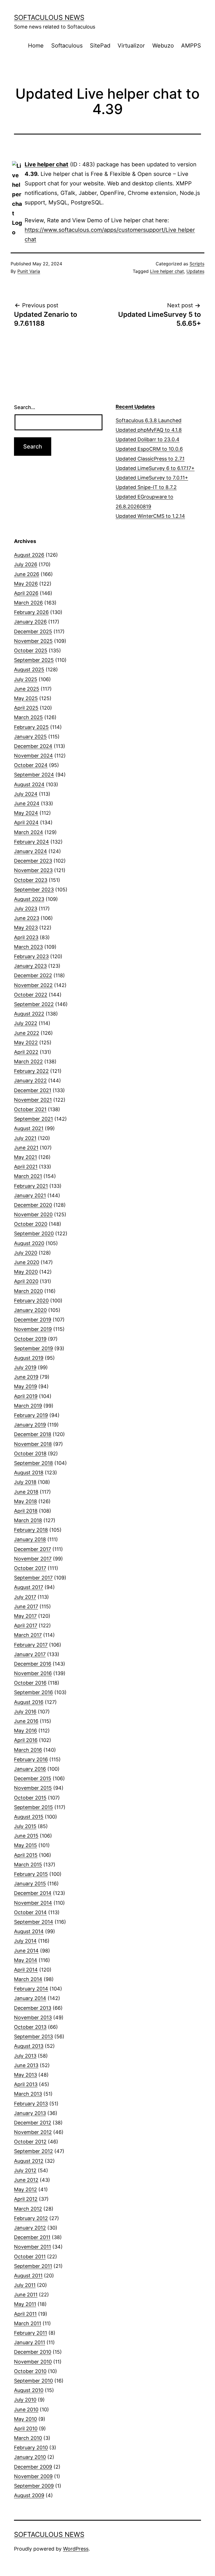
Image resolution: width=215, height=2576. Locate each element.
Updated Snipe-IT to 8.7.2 (146, 487)
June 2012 (26, 2180)
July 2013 (25, 2056)
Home (36, 46)
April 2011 (25, 2314)
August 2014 (29, 1931)
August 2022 (29, 1014)
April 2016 (26, 1740)
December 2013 (33, 2008)
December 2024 (33, 746)
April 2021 (26, 1167)
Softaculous (67, 46)
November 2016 (33, 1673)
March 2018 (28, 1520)
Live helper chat (46, 164)
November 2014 (33, 1903)
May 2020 (26, 1272)
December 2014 (33, 1893)
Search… (25, 407)
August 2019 (29, 1358)
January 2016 (30, 1769)
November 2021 (33, 1100)
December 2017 (32, 1549)
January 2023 (30, 966)
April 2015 (26, 1855)
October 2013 (30, 2027)
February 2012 (31, 2218)
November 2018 (33, 1444)
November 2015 (33, 1788)
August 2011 (28, 2276)
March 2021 (28, 1176)
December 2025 (33, 631)
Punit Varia (29, 271)
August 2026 (29, 555)
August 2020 (29, 1243)
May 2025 (26, 698)
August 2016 (29, 1702)
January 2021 (30, 1195)
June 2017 (26, 1606)
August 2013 (29, 2046)
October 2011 (30, 2257)
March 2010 (28, 2438)
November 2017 (33, 1559)
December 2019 (33, 1320)
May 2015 (25, 1845)
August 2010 (29, 2390)
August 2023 (29, 899)
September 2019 (33, 1348)
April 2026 (26, 593)
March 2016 (28, 1750)
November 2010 (33, 2362)
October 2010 (30, 2371)
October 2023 (31, 880)
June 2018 (26, 1492)
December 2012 (33, 2123)
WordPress (76, 2549)
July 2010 (25, 2400)
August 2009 (29, 2495)
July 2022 (26, 1023)
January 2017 (30, 1654)
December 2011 (32, 2237)
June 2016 (26, 1721)
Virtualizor (131, 46)
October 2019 (30, 1339)
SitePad (100, 46)
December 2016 (33, 1664)
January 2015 (30, 1884)
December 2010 (33, 2352)
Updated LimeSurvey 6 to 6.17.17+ (155, 468)
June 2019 (26, 1377)
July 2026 (26, 564)
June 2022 (27, 1033)
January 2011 (30, 2342)
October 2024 (31, 765)
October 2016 (30, 1683)
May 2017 (25, 1616)
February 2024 (31, 842)
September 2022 (34, 1004)
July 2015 (25, 1826)
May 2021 (25, 1157)
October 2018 (30, 1454)
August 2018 (29, 1473)
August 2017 (29, 1587)
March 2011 (28, 2323)
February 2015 (31, 1874)
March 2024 (29, 832)
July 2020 (26, 1253)
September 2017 (33, 1578)
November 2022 (33, 985)
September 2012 (33, 2151)
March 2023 (28, 947)
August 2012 (29, 2161)
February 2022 (31, 1071)
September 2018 (33, 1463)
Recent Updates (135, 407)
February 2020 (31, 1301)
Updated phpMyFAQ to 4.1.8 (149, 430)
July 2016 (25, 1712)
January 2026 (30, 622)
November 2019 (33, 1329)
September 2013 (33, 2037)
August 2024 (29, 784)
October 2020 (31, 1224)
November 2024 (33, 756)
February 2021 (31, 1186)
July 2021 (25, 1138)
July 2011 (25, 2285)
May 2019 (25, 1386)
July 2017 (25, 1597)
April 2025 (26, 708)
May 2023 (26, 928)
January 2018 (30, 1539)
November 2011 (32, 2247)
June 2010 (26, 2409)
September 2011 (33, 2266)
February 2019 (31, 1415)
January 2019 (30, 1425)
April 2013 (26, 2084)
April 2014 (26, 1970)
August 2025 (29, 670)
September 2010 (33, 2381)
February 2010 (31, 2448)
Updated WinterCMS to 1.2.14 (150, 516)
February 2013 (31, 2104)
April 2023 (26, 937)
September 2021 (33, 1119)
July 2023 (26, 909)
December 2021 (33, 1090)
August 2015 (29, 1817)
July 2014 (25, 1941)
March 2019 (28, 1406)
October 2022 (31, 995)
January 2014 (30, 1998)
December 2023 (33, 861)
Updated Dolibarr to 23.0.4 (148, 439)
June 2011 (26, 2295)
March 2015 (28, 1865)
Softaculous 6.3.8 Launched (149, 420)
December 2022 (33, 975)
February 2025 (31, 727)
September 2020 (34, 1233)
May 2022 (26, 1043)
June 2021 (26, 1148)
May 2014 (26, 1960)
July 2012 (25, 2170)
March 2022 (28, 1062)
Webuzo (163, 46)
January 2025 (30, 737)
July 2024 (26, 794)
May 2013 (25, 2075)
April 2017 (26, 1625)
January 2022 (30, 1081)
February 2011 (31, 2333)
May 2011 (25, 2304)
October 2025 (31, 651)
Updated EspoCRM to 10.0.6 (149, 449)
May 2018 (25, 1501)
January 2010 (30, 2457)
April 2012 (26, 2199)
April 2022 (26, 1052)
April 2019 (26, 1396)
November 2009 (33, 2476)
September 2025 (34, 660)
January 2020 (30, 1310)
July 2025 (26, 679)
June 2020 (27, 1262)
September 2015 (33, 1807)
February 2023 (31, 956)
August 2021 (29, 1128)
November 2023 (33, 870)
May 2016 (25, 1731)
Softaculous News (49, 17)
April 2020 (26, 1281)
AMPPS (191, 46)
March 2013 (28, 2094)
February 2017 (31, 1645)
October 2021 (30, 1109)
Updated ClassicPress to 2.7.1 (150, 459)
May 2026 (26, 584)
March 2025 (28, 717)
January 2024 (31, 851)
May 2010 (25, 2419)
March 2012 (28, 2209)
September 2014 (34, 1922)
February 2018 (31, 1530)
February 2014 (31, 1989)
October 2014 (30, 1912)
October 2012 (30, 2142)
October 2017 (30, 1568)
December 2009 (33, 2467)
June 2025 (27, 689)
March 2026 (28, 603)
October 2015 (30, 1798)
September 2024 (34, 775)
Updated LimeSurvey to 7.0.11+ (152, 478)
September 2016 (33, 1692)
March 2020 (28, 1291)
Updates (195, 271)
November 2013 (33, 2017)
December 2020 (33, 1205)
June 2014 (26, 1951)
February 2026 (31, 612)
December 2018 (33, 1434)
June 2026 (27, 574)
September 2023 (34, 890)
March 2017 (28, 1635)
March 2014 (28, 1979)
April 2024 (26, 822)
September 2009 (34, 2486)
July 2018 (25, 1482)
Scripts (197, 264)
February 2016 (31, 1759)
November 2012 (33, 2132)
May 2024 (26, 813)
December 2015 (33, 1778)
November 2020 (33, 1214)
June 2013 (26, 2065)
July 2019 (25, 1367)
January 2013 (30, 2113)
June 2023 (27, 918)
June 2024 (27, 803)
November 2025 (33, 641)
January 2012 (30, 2228)
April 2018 (26, 1511)
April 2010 (26, 2429)
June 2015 (26, 1836)
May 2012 (25, 2189)
